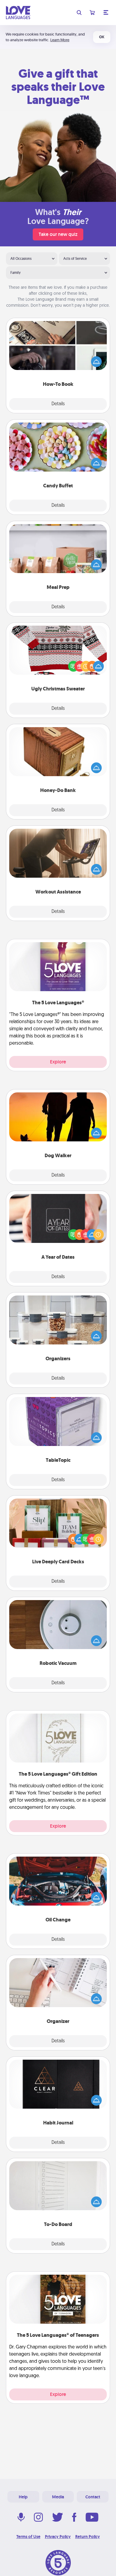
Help (23, 2497)
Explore (58, 1062)
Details (58, 404)
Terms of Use (28, 2537)
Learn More (60, 40)
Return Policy (88, 2537)
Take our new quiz (58, 234)
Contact (93, 2497)
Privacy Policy (58, 2537)
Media (58, 2497)
